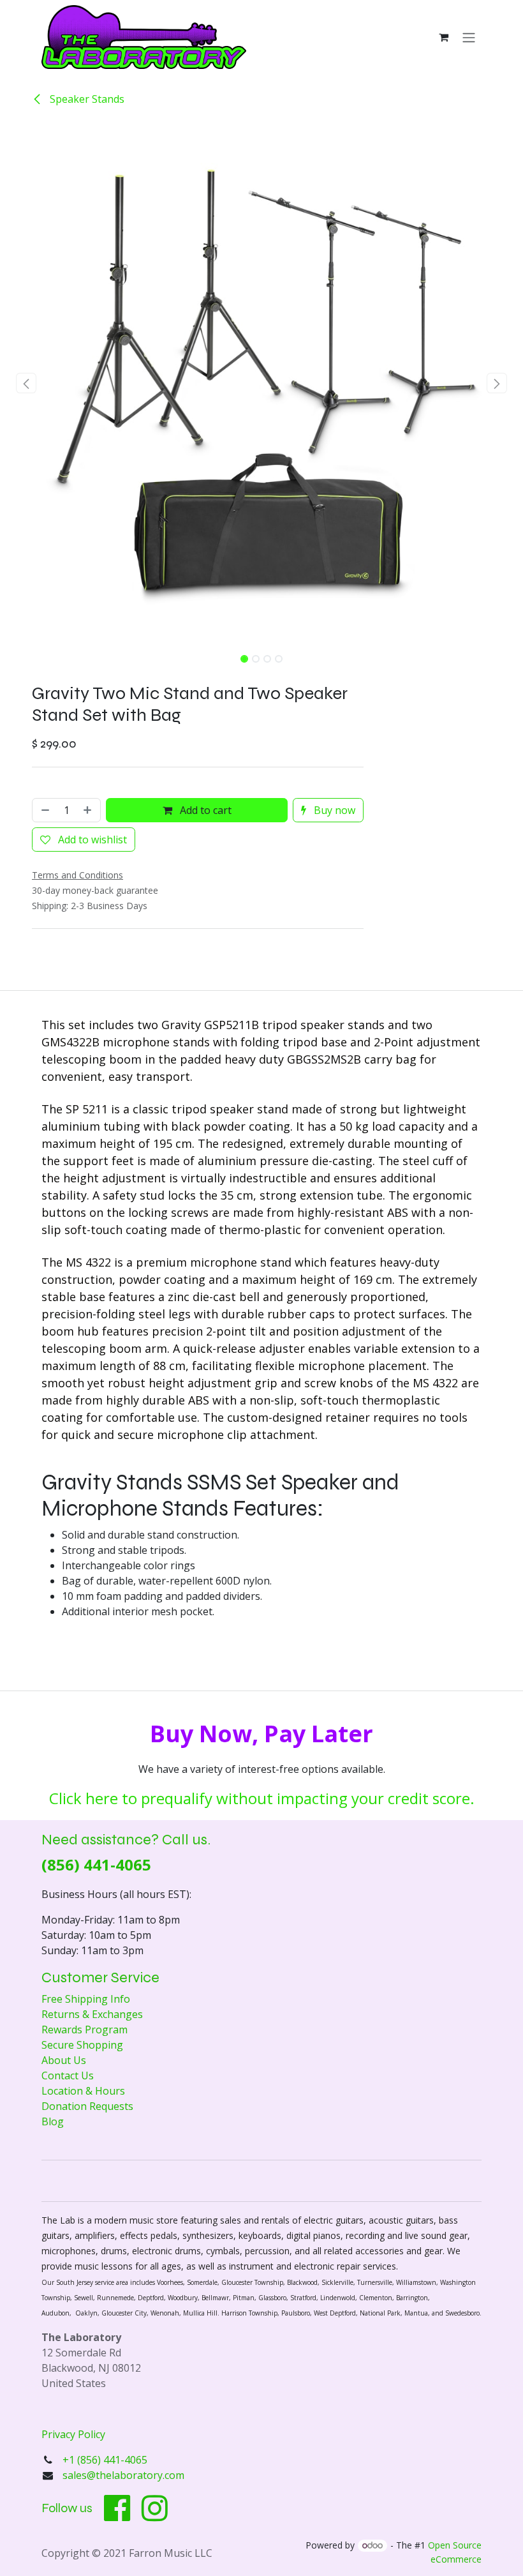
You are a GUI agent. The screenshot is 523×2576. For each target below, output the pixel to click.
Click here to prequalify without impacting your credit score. (262, 1798)
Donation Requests (87, 2106)
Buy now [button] (333, 810)
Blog (53, 2121)
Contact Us (68, 2075)
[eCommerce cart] (443, 37)
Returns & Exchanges (92, 2014)
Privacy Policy (73, 2434)
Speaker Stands (86, 99)
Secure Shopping (82, 2045)
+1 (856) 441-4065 (106, 2460)
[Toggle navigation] (469, 37)
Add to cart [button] (204, 810)
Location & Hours (83, 2091)
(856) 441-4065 (96, 1864)
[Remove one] (44, 810)
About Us (64, 2060)
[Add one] (89, 810)
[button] (26, 383)
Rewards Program (85, 2030)
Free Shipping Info (86, 1999)
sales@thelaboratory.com (123, 2475)
